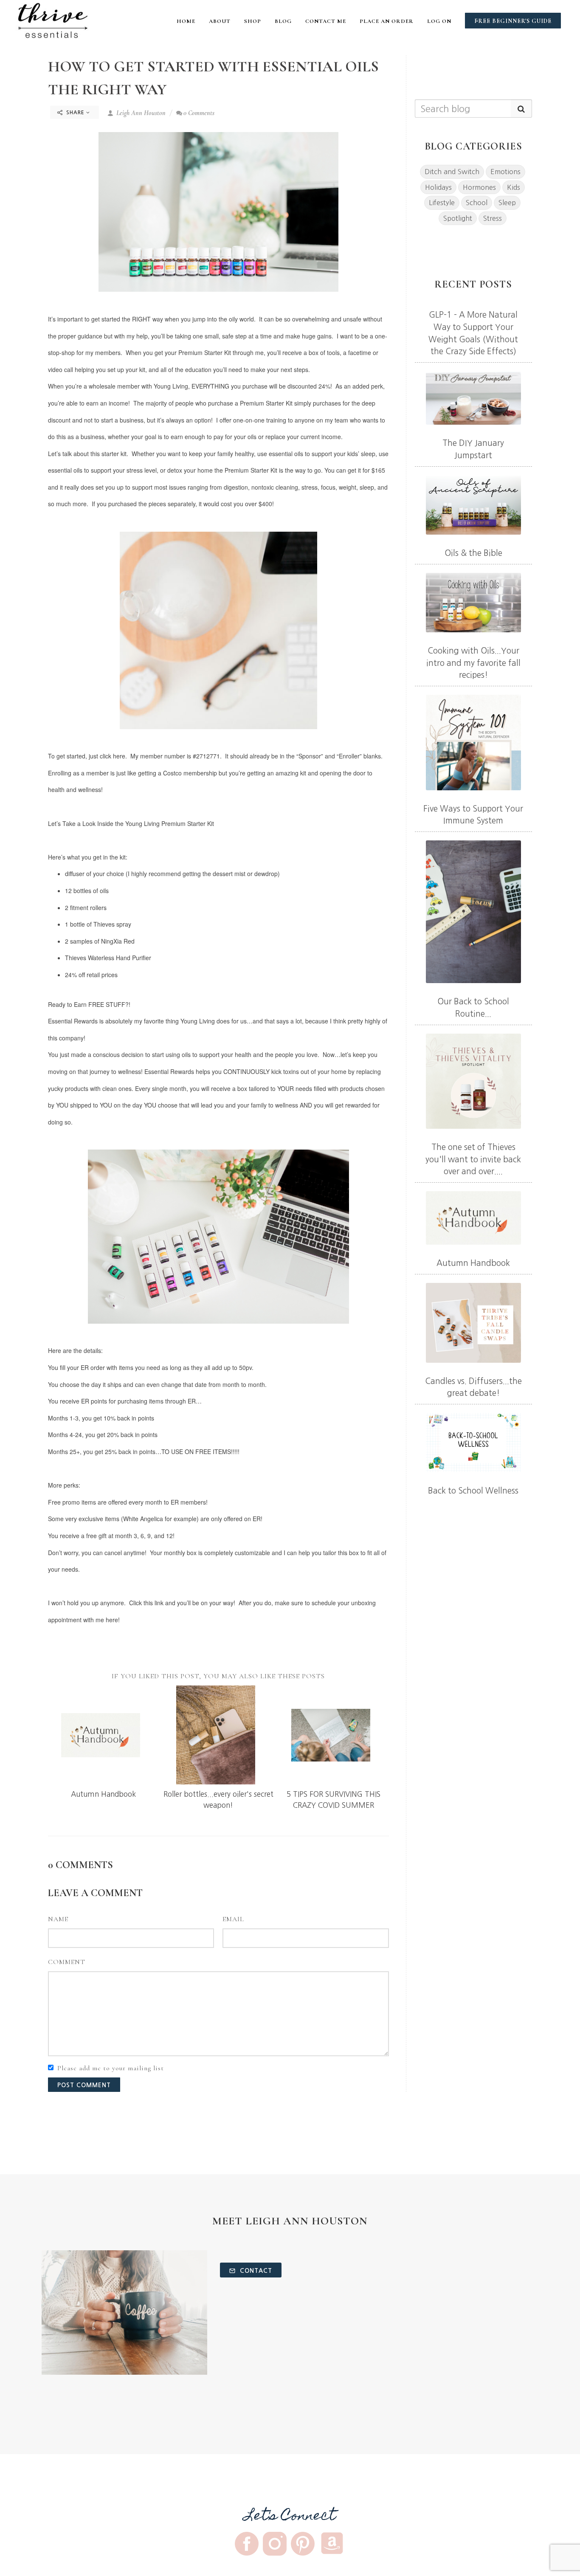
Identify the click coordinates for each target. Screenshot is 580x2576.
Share (75, 113)
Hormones (479, 187)
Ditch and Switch (452, 172)
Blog (283, 21)
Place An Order (387, 21)
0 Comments (199, 113)
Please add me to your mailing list (111, 2068)
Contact (255, 2271)
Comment (67, 1962)
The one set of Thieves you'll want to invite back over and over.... (473, 1159)
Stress (493, 218)
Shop (253, 21)
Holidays (438, 187)
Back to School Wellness (473, 1491)
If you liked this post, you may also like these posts (218, 1676)
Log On (439, 21)
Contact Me (326, 21)
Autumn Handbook (103, 1794)
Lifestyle (442, 203)
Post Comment (84, 2085)
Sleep (507, 203)
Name (58, 1919)
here (119, 756)
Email (233, 1919)
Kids (514, 187)
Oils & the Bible (473, 553)
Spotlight (458, 218)
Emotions (505, 172)
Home (186, 21)
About (220, 21)
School (477, 203)
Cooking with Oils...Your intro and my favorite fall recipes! (473, 663)
